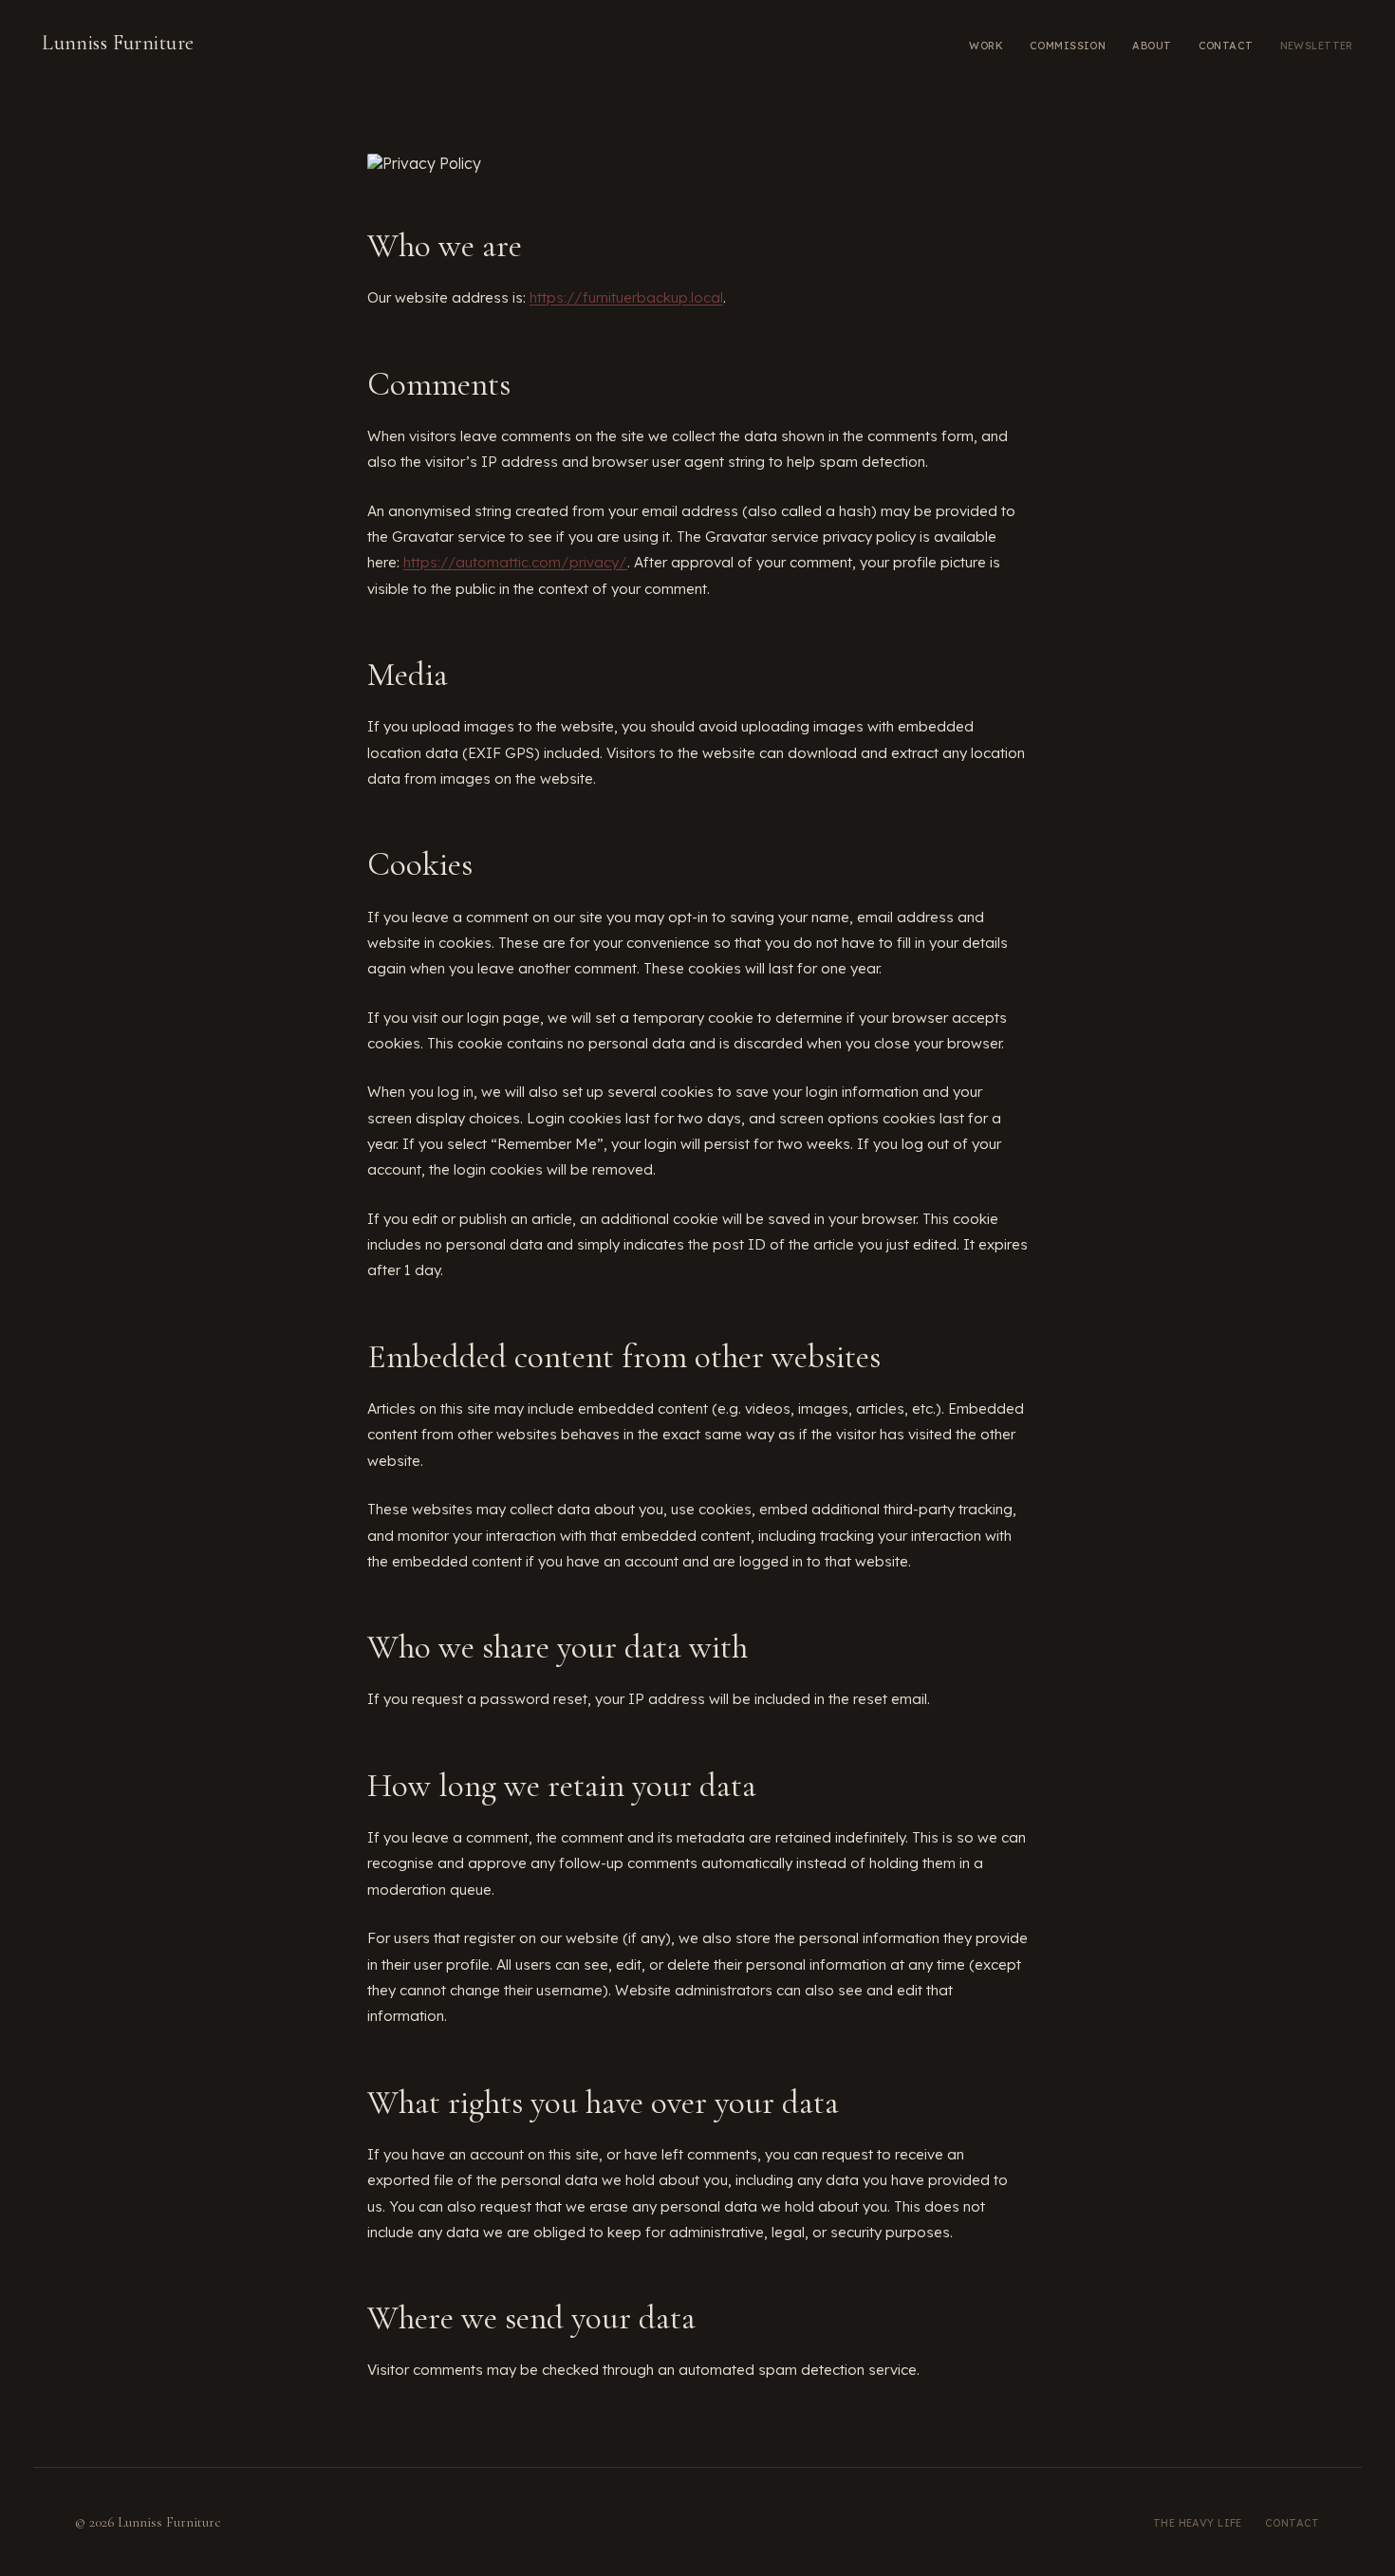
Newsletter (1317, 46)
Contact (1226, 46)
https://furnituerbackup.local (626, 297)
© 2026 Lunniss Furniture (148, 2522)
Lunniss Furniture (118, 43)
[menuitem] (986, 44)
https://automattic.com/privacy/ (515, 562)
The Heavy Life (1198, 2523)
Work (986, 46)
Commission (1068, 46)
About (1152, 46)
